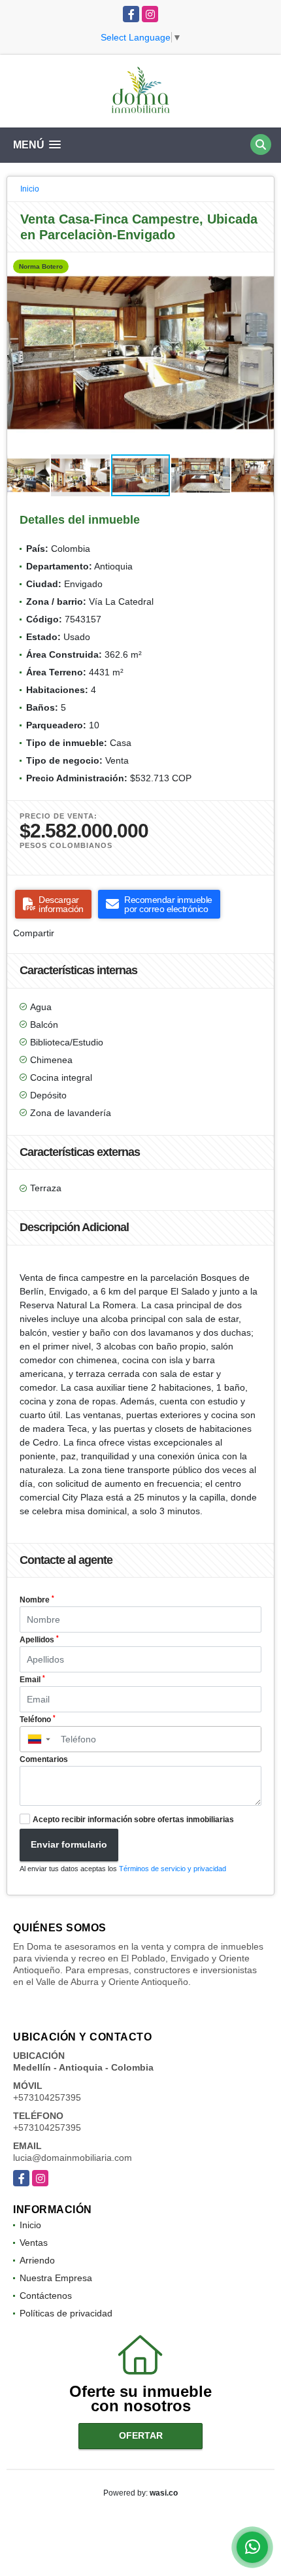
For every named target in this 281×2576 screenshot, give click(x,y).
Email (32, 1680)
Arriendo (37, 2260)
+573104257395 (47, 2097)
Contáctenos (46, 2296)
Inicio (30, 189)
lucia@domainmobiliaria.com (73, 2158)
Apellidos (39, 1640)
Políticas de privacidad (66, 2313)
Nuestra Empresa (56, 2278)
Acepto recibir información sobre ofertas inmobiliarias (133, 1820)
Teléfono (38, 1720)
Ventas (34, 2243)
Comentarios (44, 1759)
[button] (262, 264)
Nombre (37, 1600)
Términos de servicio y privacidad (173, 1869)
